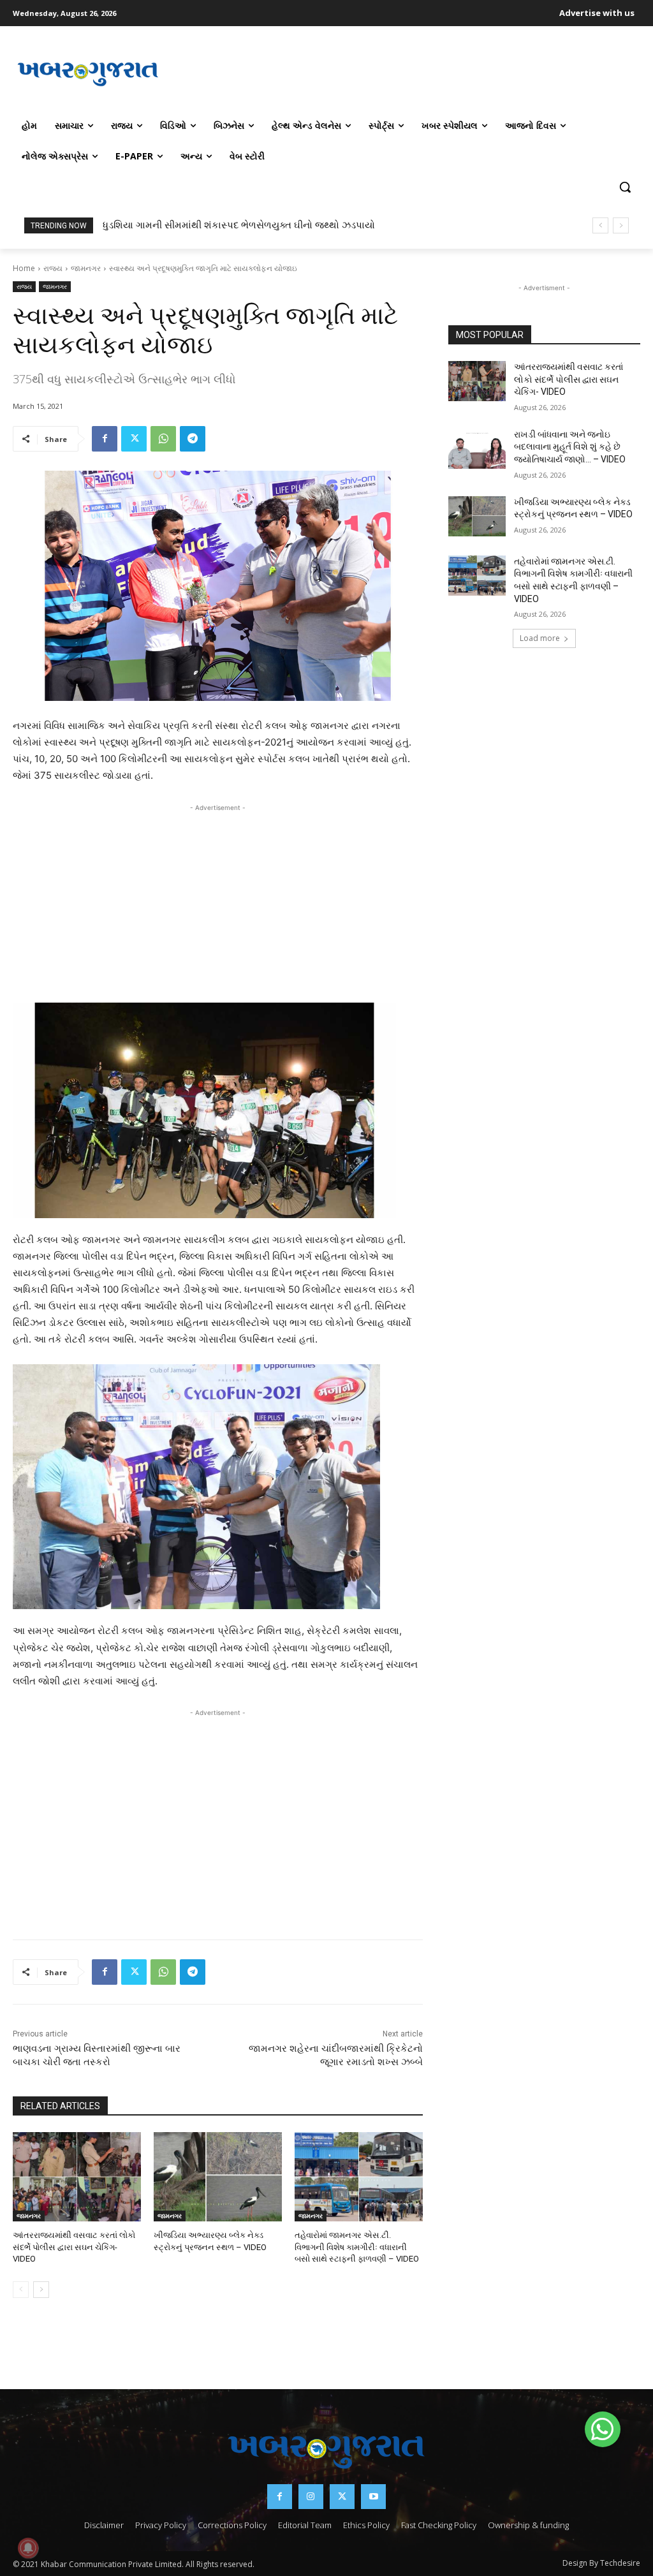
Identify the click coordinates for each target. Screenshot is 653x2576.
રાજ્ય (53, 268)
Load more (540, 638)
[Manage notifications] (28, 2548)
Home (24, 268)
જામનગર (86, 268)
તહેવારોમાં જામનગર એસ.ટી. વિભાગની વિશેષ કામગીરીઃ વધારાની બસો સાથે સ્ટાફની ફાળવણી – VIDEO (357, 2247)
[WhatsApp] (163, 439)
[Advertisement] (402, 73)
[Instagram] (311, 2497)
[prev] (600, 225)
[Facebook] (105, 439)
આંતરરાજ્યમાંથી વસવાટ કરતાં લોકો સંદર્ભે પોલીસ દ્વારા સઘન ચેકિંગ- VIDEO (74, 2247)
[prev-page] (21, 2290)
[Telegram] (193, 439)
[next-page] (41, 2290)
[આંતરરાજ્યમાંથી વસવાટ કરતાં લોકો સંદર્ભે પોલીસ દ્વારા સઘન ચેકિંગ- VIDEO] (77, 2177)
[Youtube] (373, 2497)
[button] (625, 187)
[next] (621, 225)
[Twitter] (134, 439)
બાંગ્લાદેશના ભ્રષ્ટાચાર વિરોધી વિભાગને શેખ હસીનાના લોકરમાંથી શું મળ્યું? (246, 225)
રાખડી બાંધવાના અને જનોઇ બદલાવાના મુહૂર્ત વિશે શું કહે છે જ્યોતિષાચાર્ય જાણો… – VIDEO (570, 447)
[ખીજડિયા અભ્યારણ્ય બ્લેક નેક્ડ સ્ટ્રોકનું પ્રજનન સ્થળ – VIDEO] (218, 2177)
